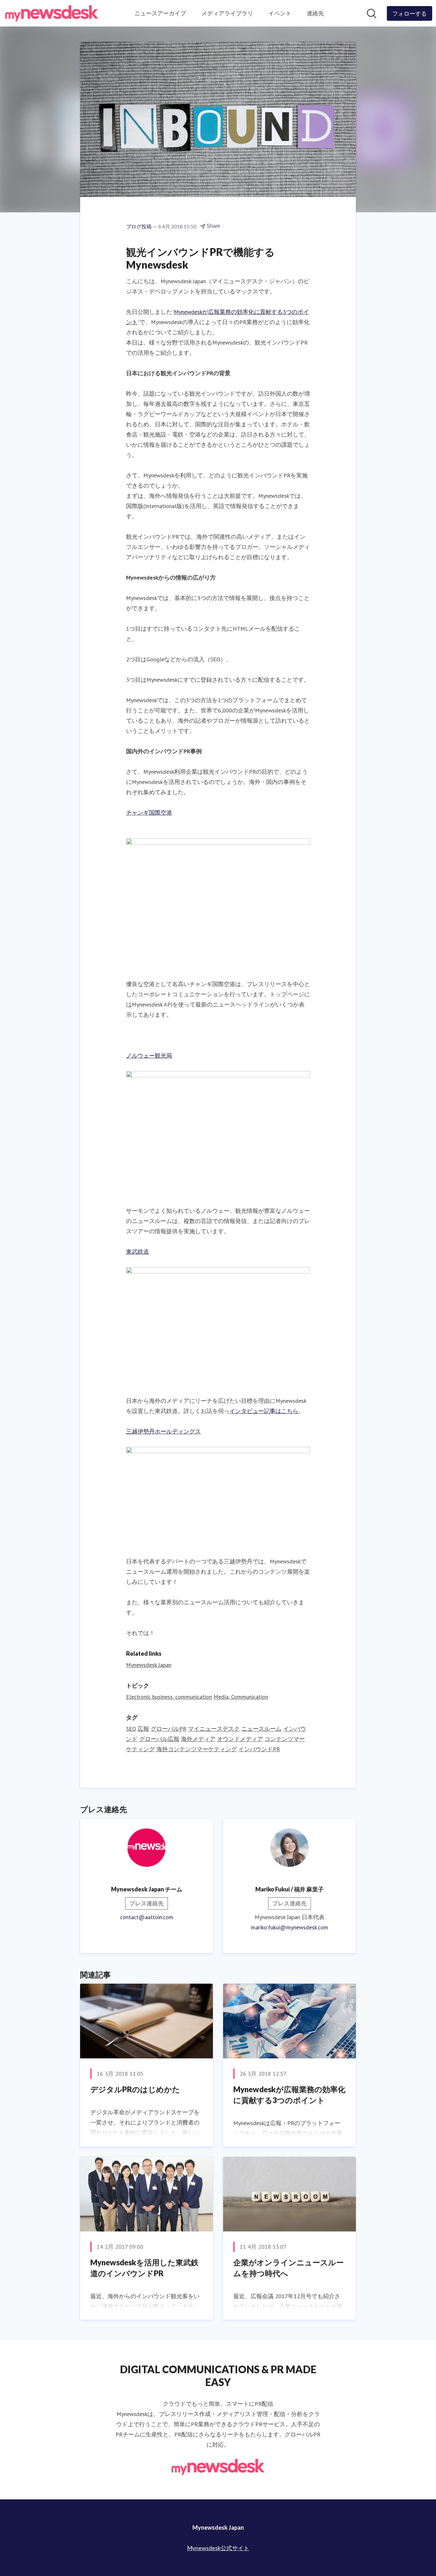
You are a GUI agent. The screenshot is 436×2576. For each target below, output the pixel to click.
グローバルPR (169, 1729)
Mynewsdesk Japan (149, 1665)
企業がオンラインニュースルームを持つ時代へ (289, 2268)
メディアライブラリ (227, 13)
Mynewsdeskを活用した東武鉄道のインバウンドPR (144, 2268)
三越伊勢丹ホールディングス (163, 1431)
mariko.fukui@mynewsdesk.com (289, 1927)
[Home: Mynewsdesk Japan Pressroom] (52, 13)
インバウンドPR (259, 1749)
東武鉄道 (138, 1252)
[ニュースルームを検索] (372, 13)
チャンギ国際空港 (149, 813)
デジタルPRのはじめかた (135, 2089)
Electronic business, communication (169, 1697)
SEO (131, 1729)
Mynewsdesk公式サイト (218, 2548)
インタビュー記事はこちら (264, 1411)
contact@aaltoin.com (147, 1917)
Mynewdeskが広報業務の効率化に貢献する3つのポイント (289, 2095)
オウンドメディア (240, 1739)
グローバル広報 (159, 1739)
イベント (280, 13)
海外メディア (198, 1739)
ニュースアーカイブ (160, 13)
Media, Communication (241, 1697)
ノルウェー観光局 (149, 1056)
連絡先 (315, 13)
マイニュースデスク (214, 1729)
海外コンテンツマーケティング (197, 1749)
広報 (143, 1729)
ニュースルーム (261, 1729)
